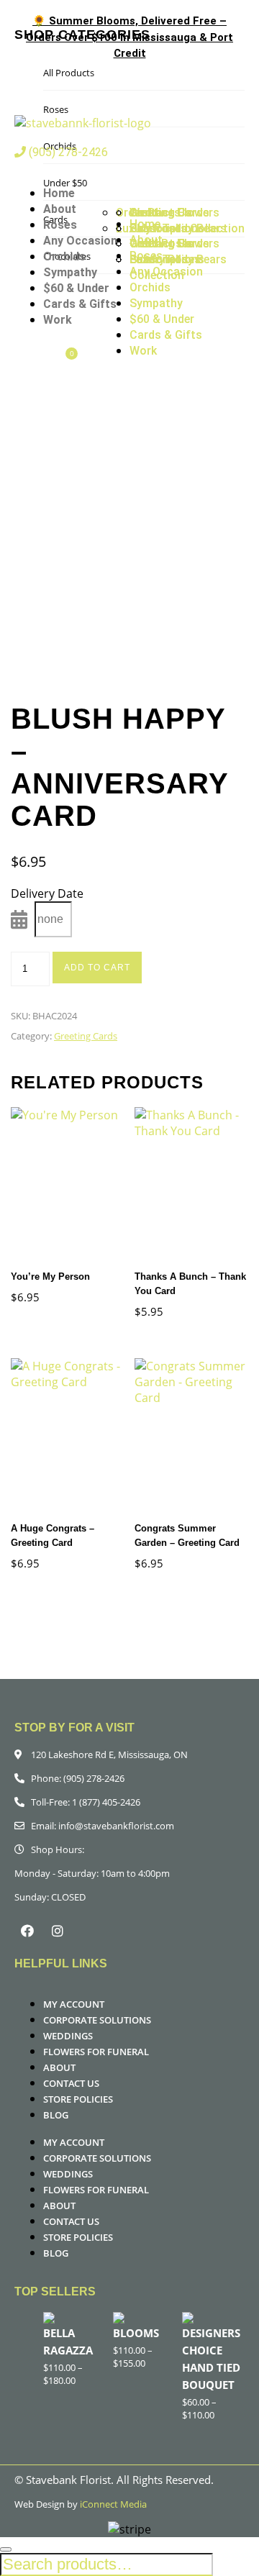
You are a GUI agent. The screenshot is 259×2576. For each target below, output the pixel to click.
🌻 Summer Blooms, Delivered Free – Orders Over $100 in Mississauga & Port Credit (129, 37)
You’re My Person (50, 1276)
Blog (56, 2115)
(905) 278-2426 (67, 152)
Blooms (136, 2333)
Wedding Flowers (174, 244)
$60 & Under (76, 288)
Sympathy (70, 272)
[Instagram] (58, 1931)
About (60, 209)
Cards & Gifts (80, 304)
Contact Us (71, 2083)
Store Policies (78, 2099)
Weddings (68, 2036)
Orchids (64, 256)
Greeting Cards (86, 1036)
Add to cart (97, 968)
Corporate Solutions (97, 2020)
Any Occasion (80, 241)
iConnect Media (113, 2504)
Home (59, 193)
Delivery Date (47, 893)
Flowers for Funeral (96, 2052)
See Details (35, 1186)
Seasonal (154, 259)
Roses (60, 225)
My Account (74, 2004)
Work (58, 320)
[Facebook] (27, 1931)
